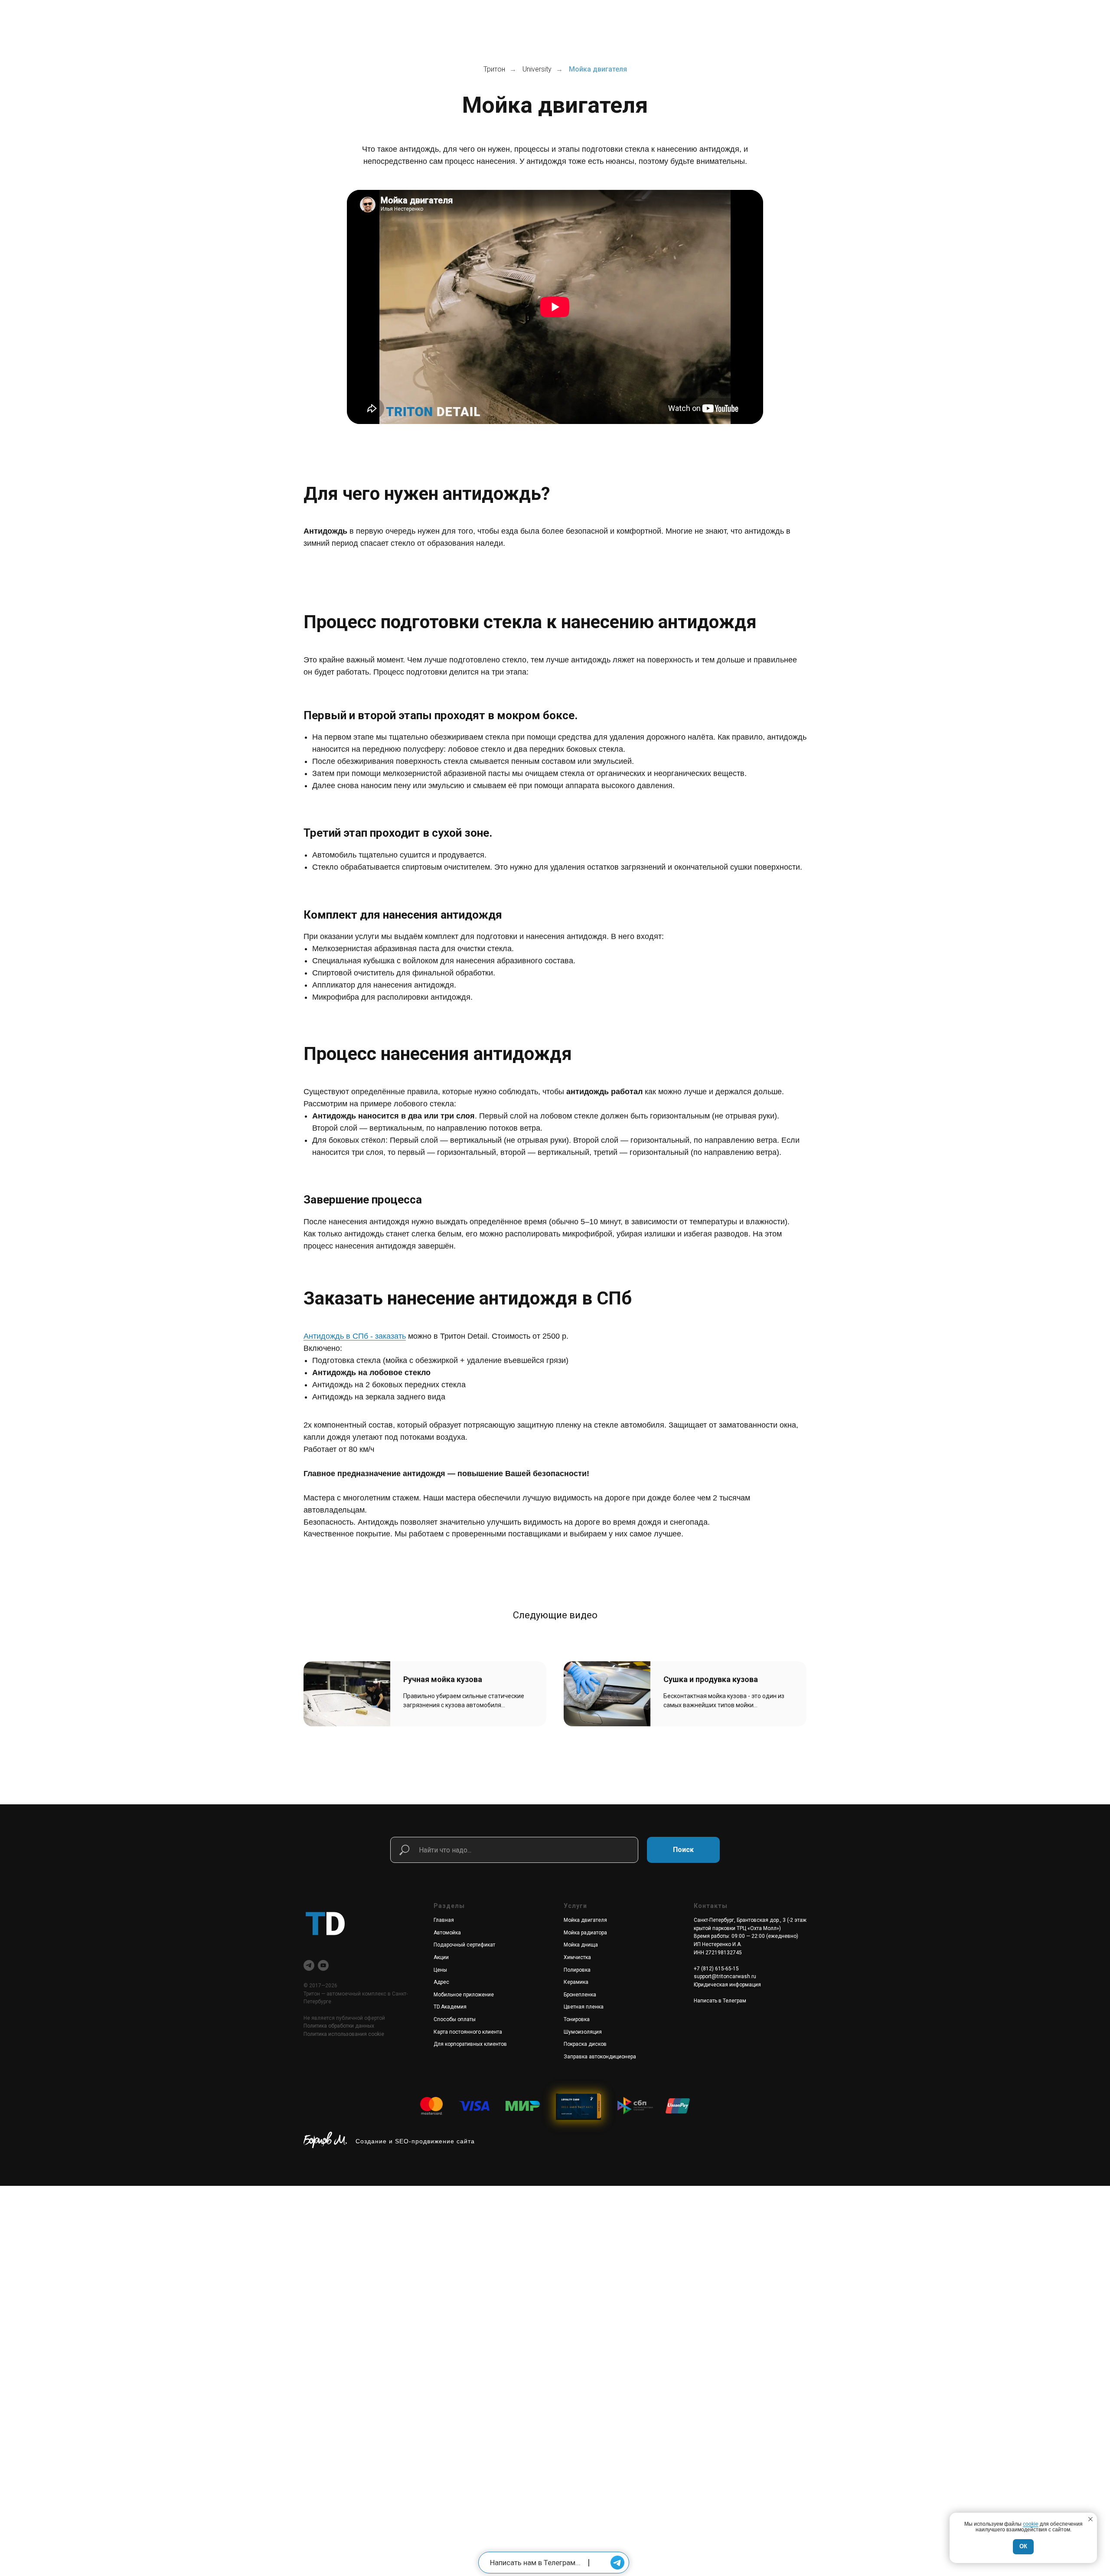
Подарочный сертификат (464, 1945)
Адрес (441, 1982)
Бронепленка (580, 1995)
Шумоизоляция (583, 2032)
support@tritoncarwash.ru (725, 1976)
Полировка (577, 1970)
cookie (1031, 2524)
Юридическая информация (727, 1985)
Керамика (576, 1982)
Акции (441, 1957)
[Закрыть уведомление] (1090, 2519)
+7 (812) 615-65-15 (716, 1969)
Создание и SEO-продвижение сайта (415, 2141)
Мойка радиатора (585, 1933)
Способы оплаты (455, 2019)
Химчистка (577, 1957)
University (537, 69)
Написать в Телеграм (720, 2001)
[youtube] (323, 1965)
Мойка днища (581, 1945)
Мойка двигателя (585, 1920)
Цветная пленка (584, 2007)
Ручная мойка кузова (443, 1679)
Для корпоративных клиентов (470, 2044)
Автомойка (447, 1933)
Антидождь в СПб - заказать (355, 1336)
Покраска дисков (585, 2044)
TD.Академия (450, 2007)
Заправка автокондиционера (600, 2057)
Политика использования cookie (344, 2034)
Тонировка (577, 2019)
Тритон (494, 69)
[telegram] (309, 1965)
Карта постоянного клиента (468, 2032)
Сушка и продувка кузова (711, 1679)
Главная (444, 1920)
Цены (440, 1970)
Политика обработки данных (339, 2026)
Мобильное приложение (464, 1995)
